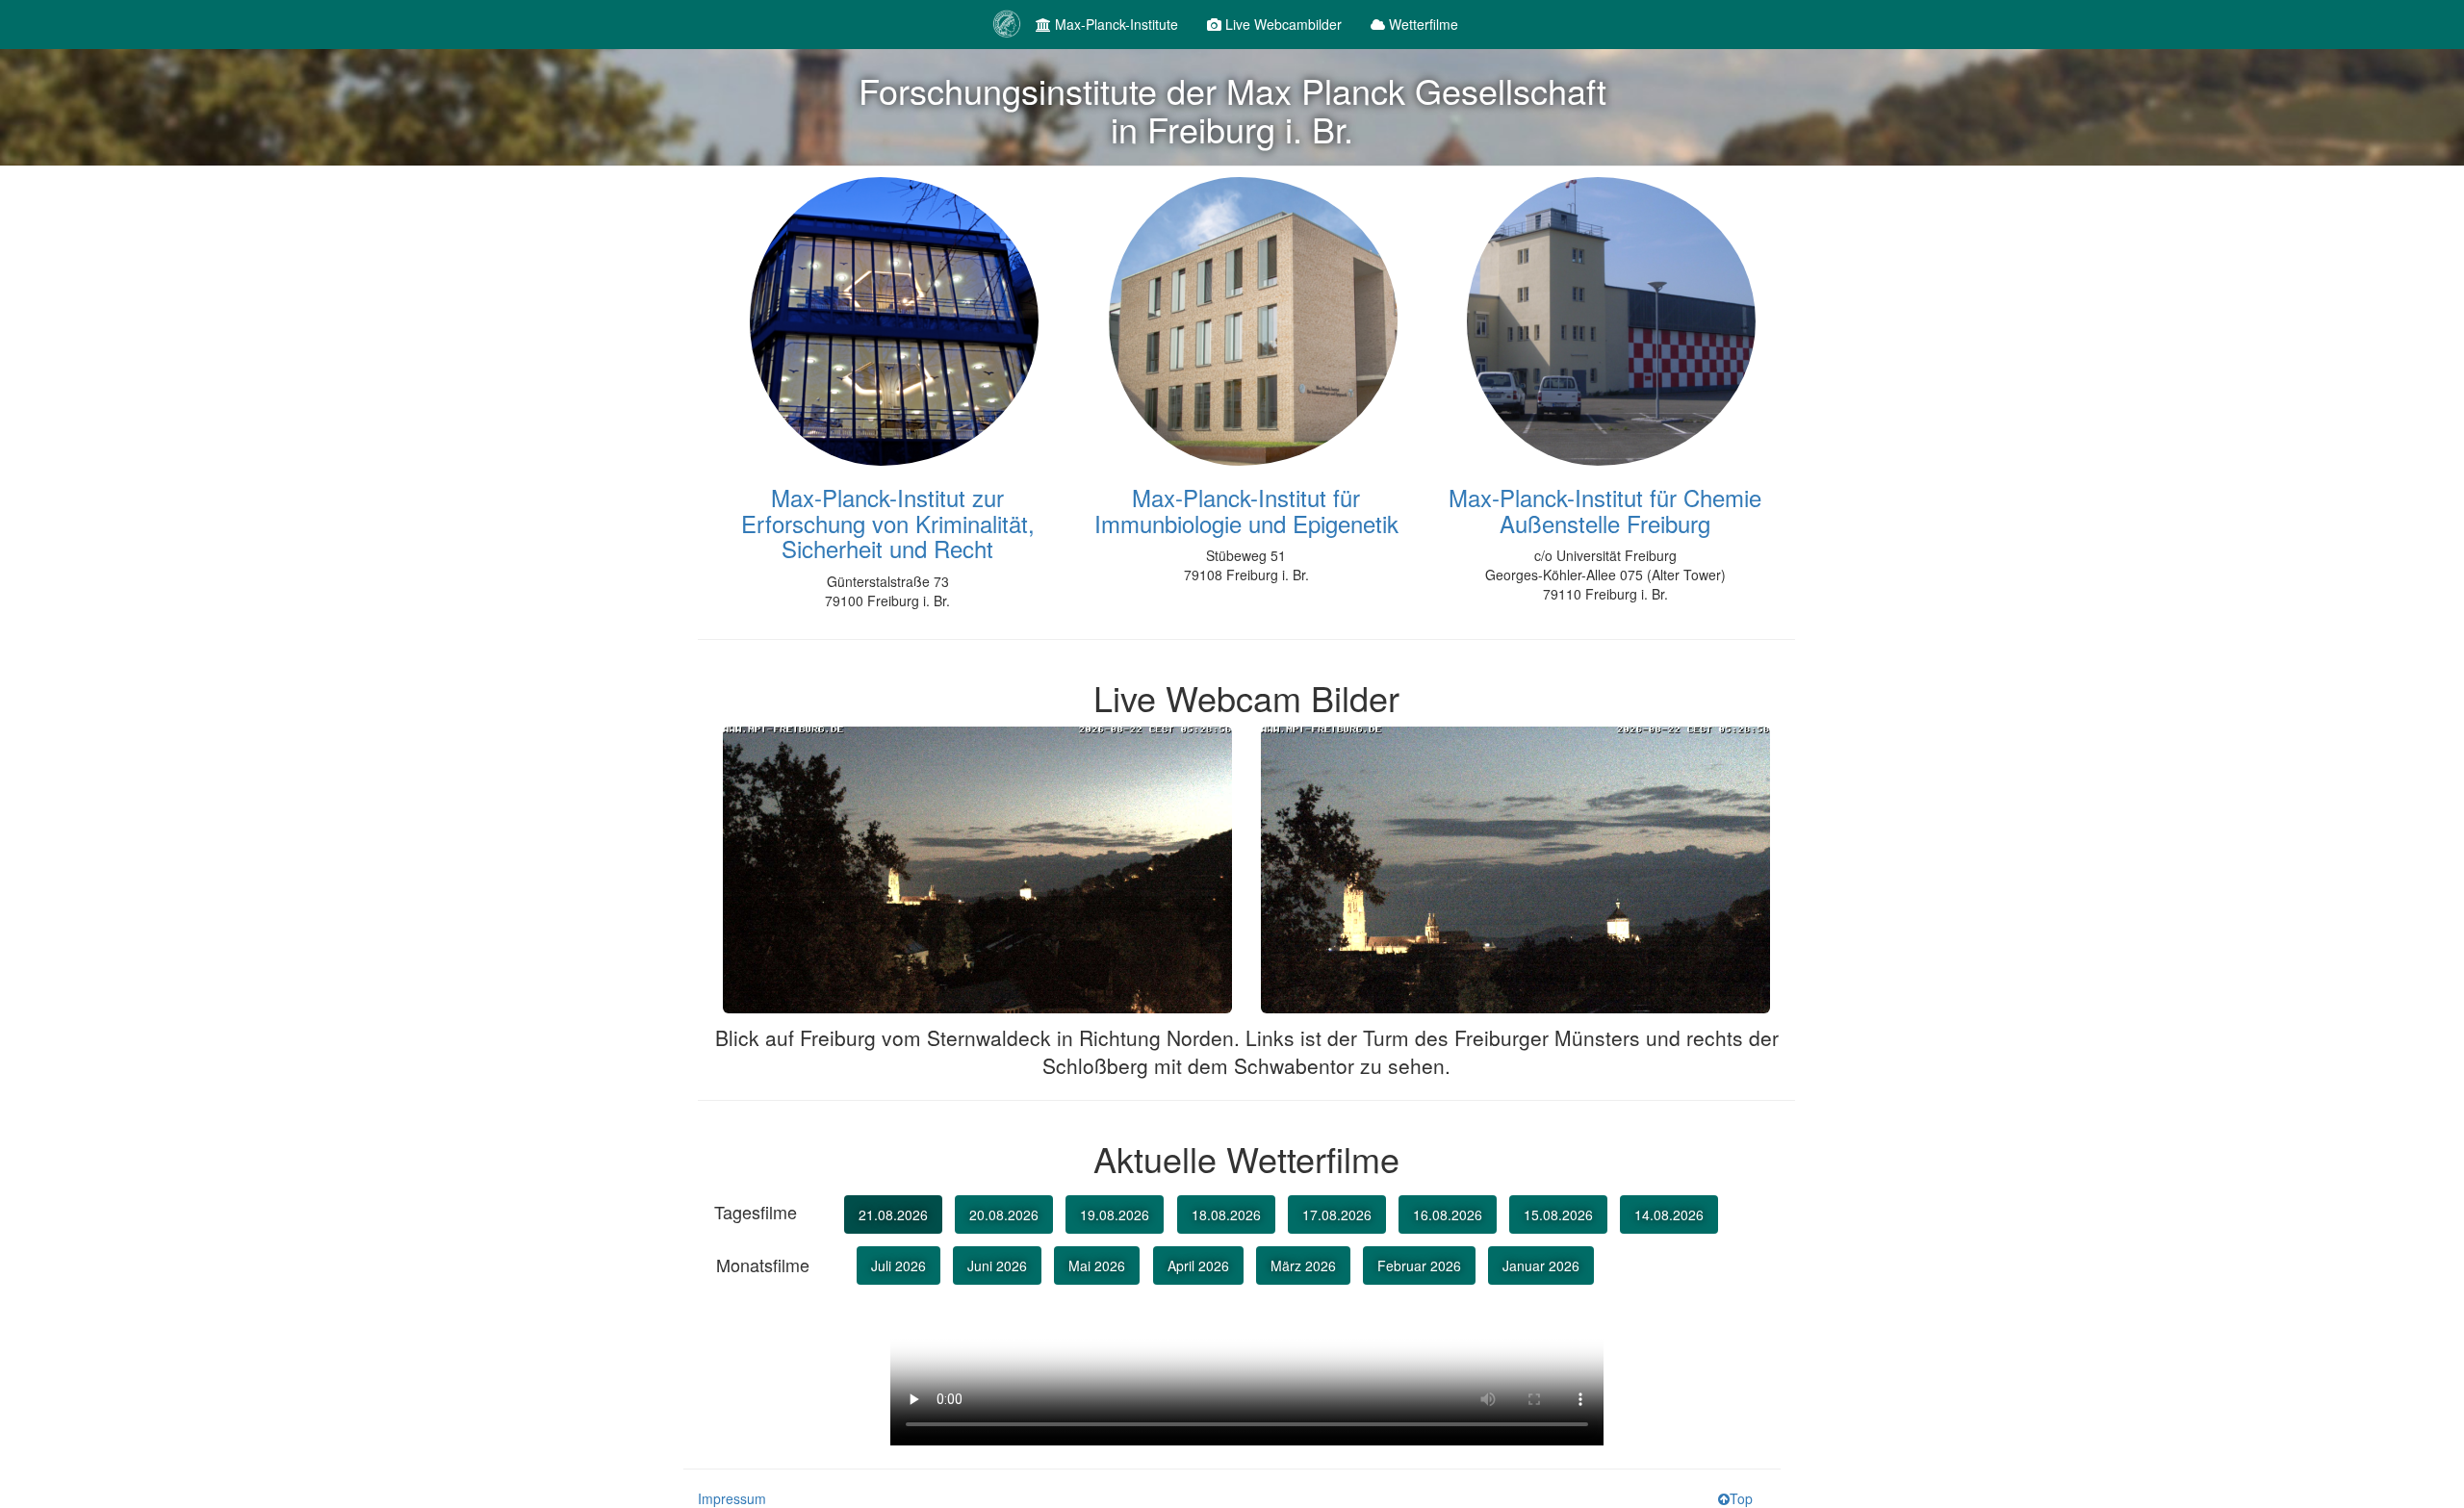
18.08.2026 (1226, 1214)
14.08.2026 (1669, 1214)
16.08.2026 (1448, 1214)
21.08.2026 (893, 1214)
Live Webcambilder (1282, 24)
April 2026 (1198, 1265)
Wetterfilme (1422, 24)
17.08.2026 (1337, 1214)
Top (1741, 1498)
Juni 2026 (997, 1265)
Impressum (732, 1498)
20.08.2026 (1004, 1214)
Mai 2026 (1097, 1265)
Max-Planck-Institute (1115, 24)
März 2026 (1303, 1265)
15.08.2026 (1558, 1214)
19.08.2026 (1115, 1214)
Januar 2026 (1541, 1265)
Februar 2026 (1419, 1265)
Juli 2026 (898, 1265)
